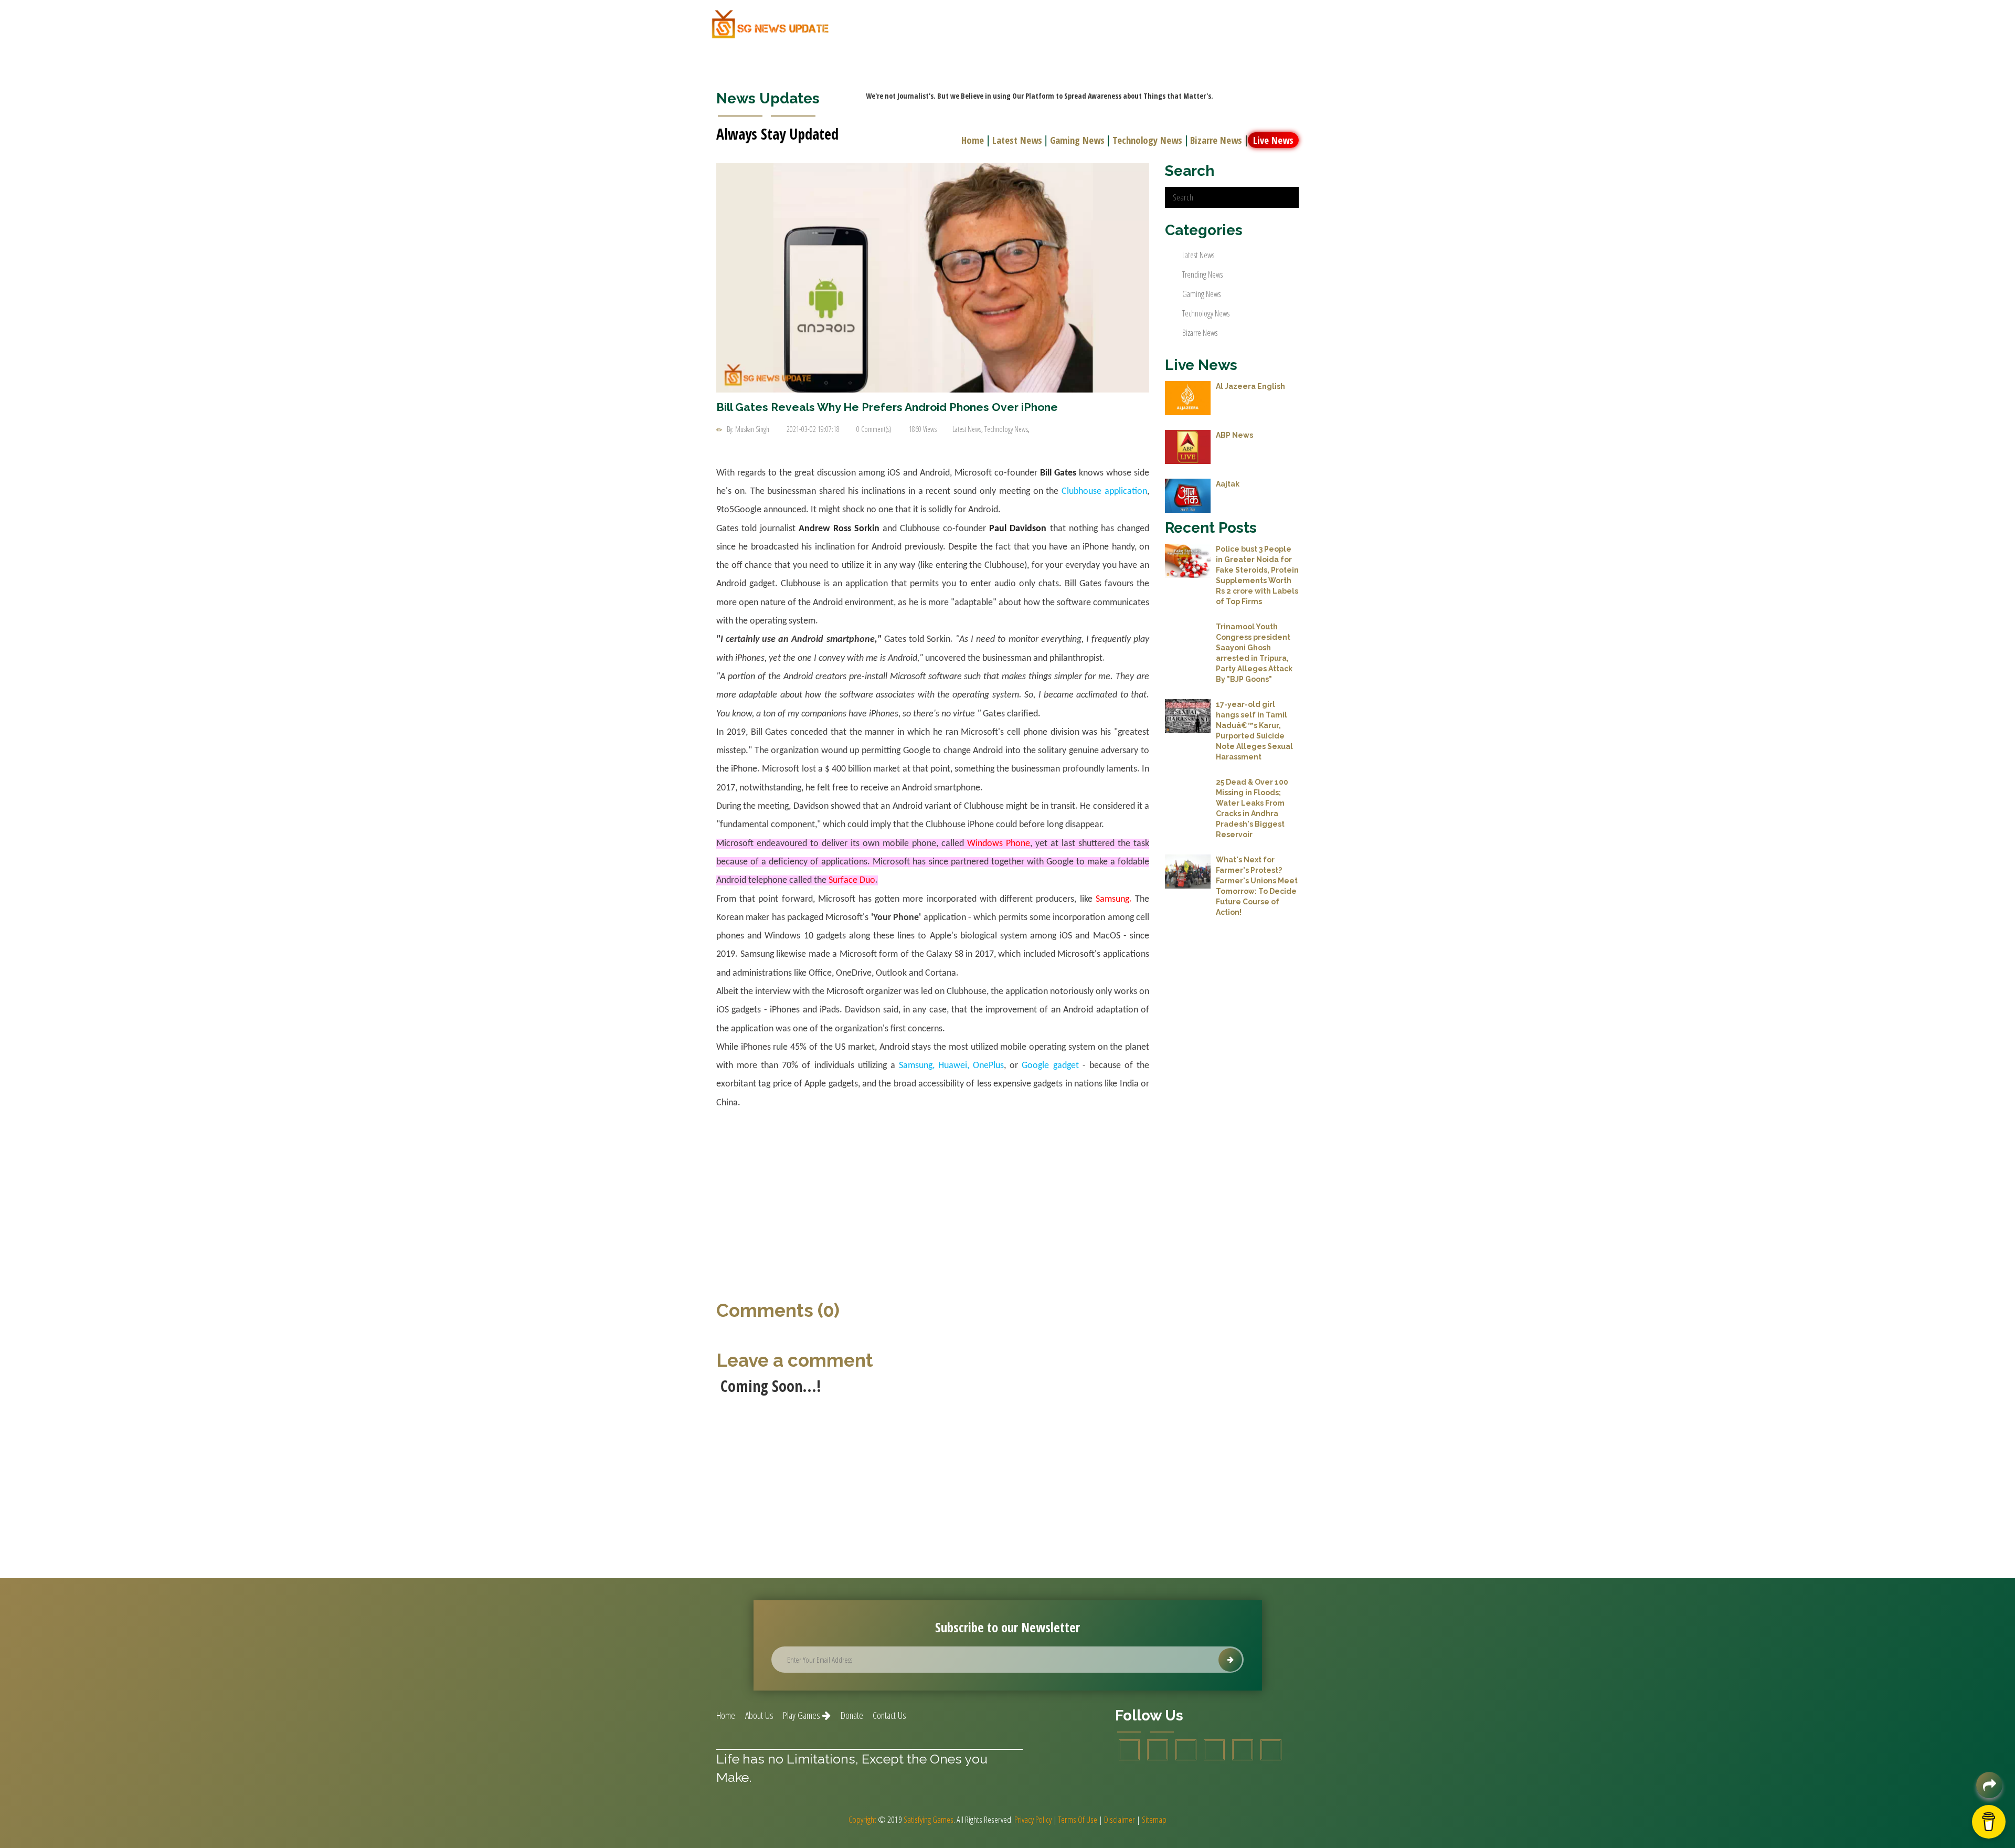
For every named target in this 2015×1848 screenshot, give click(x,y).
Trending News (1202, 274)
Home (973, 140)
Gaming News (1077, 140)
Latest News (1017, 140)
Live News (1273, 140)
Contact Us (889, 1715)
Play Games (803, 1715)
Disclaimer (1120, 1819)
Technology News (1147, 140)
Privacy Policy (1033, 1819)
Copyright (862, 1819)
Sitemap (1154, 1819)
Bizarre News (1216, 140)
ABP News (1234, 435)
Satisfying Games (929, 1819)
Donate (852, 1715)
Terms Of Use (1078, 1819)
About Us (759, 1715)
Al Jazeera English (1250, 386)
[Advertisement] (933, 1198)
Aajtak (1228, 484)
